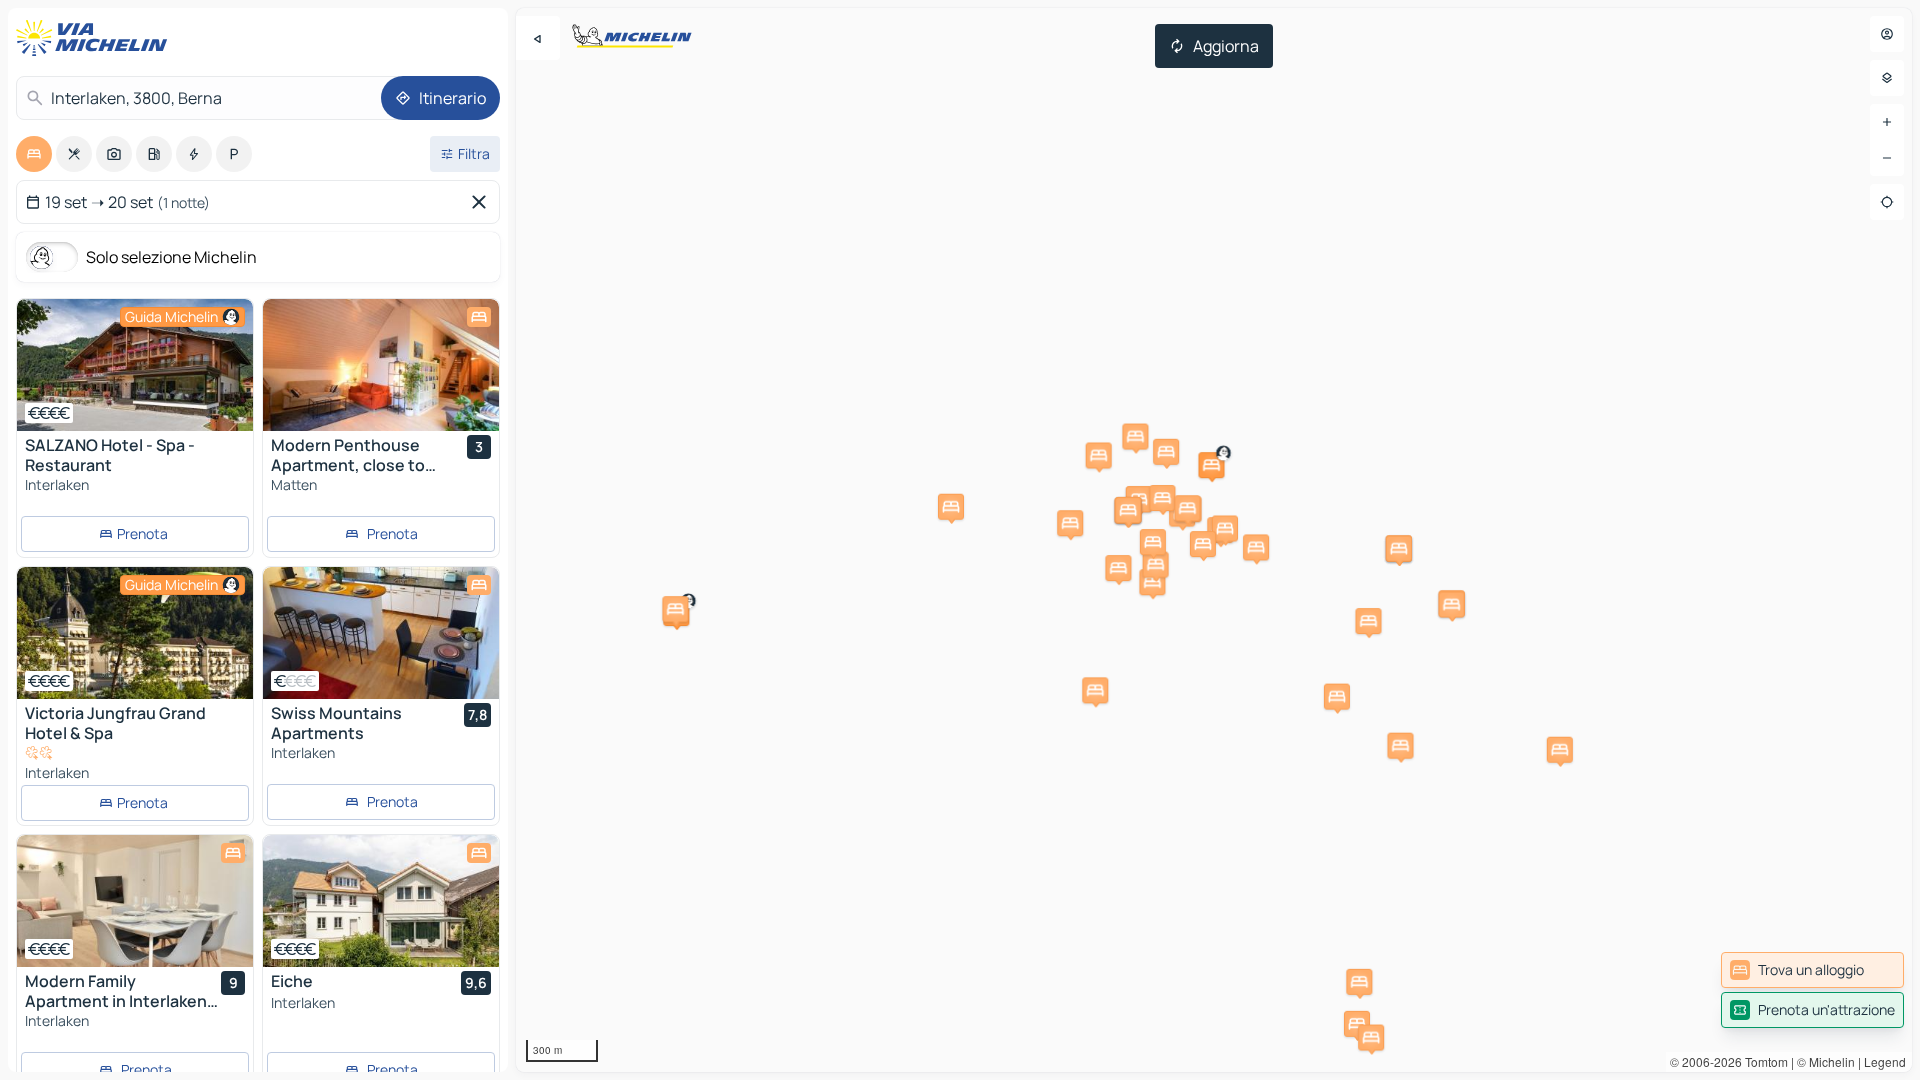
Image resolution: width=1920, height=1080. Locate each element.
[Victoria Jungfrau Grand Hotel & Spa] (135, 633)
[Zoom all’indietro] (1887, 158)
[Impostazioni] (1887, 78)
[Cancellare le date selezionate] (483, 202)
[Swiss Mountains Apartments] (381, 633)
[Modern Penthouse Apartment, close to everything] (381, 365)
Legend (1885, 1061)
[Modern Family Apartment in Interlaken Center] (135, 901)
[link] (1812, 970)
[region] (135, 365)
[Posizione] (1887, 202)
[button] (1368, 621)
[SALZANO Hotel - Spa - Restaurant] (135, 365)
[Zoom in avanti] (1887, 122)
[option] (34, 154)
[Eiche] (381, 901)
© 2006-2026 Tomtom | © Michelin (1762, 1061)
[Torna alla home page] (96, 38)
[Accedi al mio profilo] (1887, 34)
